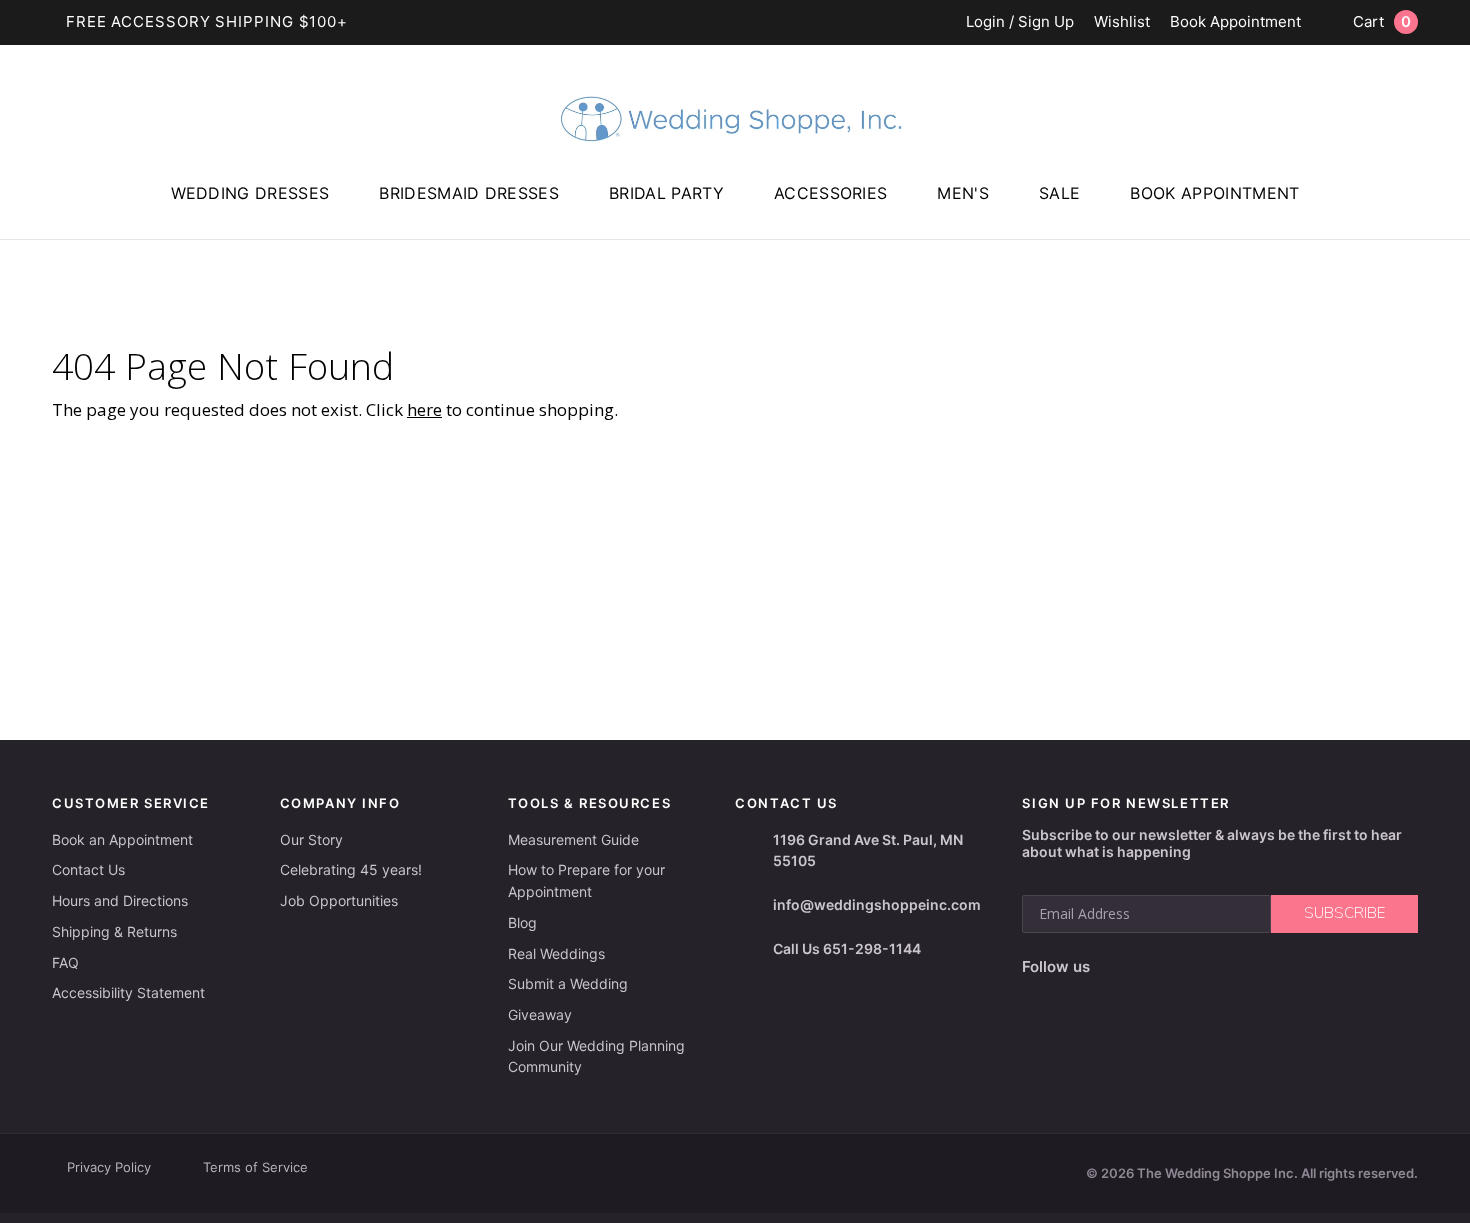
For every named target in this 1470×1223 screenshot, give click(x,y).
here (424, 409)
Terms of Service (255, 1167)
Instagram (1151, 967)
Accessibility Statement (128, 992)
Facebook (1111, 967)
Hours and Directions (120, 900)
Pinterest (1247, 967)
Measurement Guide (573, 839)
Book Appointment (1235, 22)
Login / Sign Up (1020, 22)
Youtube (1197, 967)
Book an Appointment (122, 839)
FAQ (65, 962)
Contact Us (88, 869)
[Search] (1445, 221)
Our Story (311, 839)
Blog (522, 922)
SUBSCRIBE (1344, 913)
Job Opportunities (339, 900)
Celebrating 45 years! (351, 869)
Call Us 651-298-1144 (847, 948)
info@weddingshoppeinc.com (877, 904)
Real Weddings (556, 953)
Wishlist (1122, 22)
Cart (1382, 21)
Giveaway (540, 1014)
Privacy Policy (109, 1167)
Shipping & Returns (114, 931)
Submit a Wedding (568, 983)
